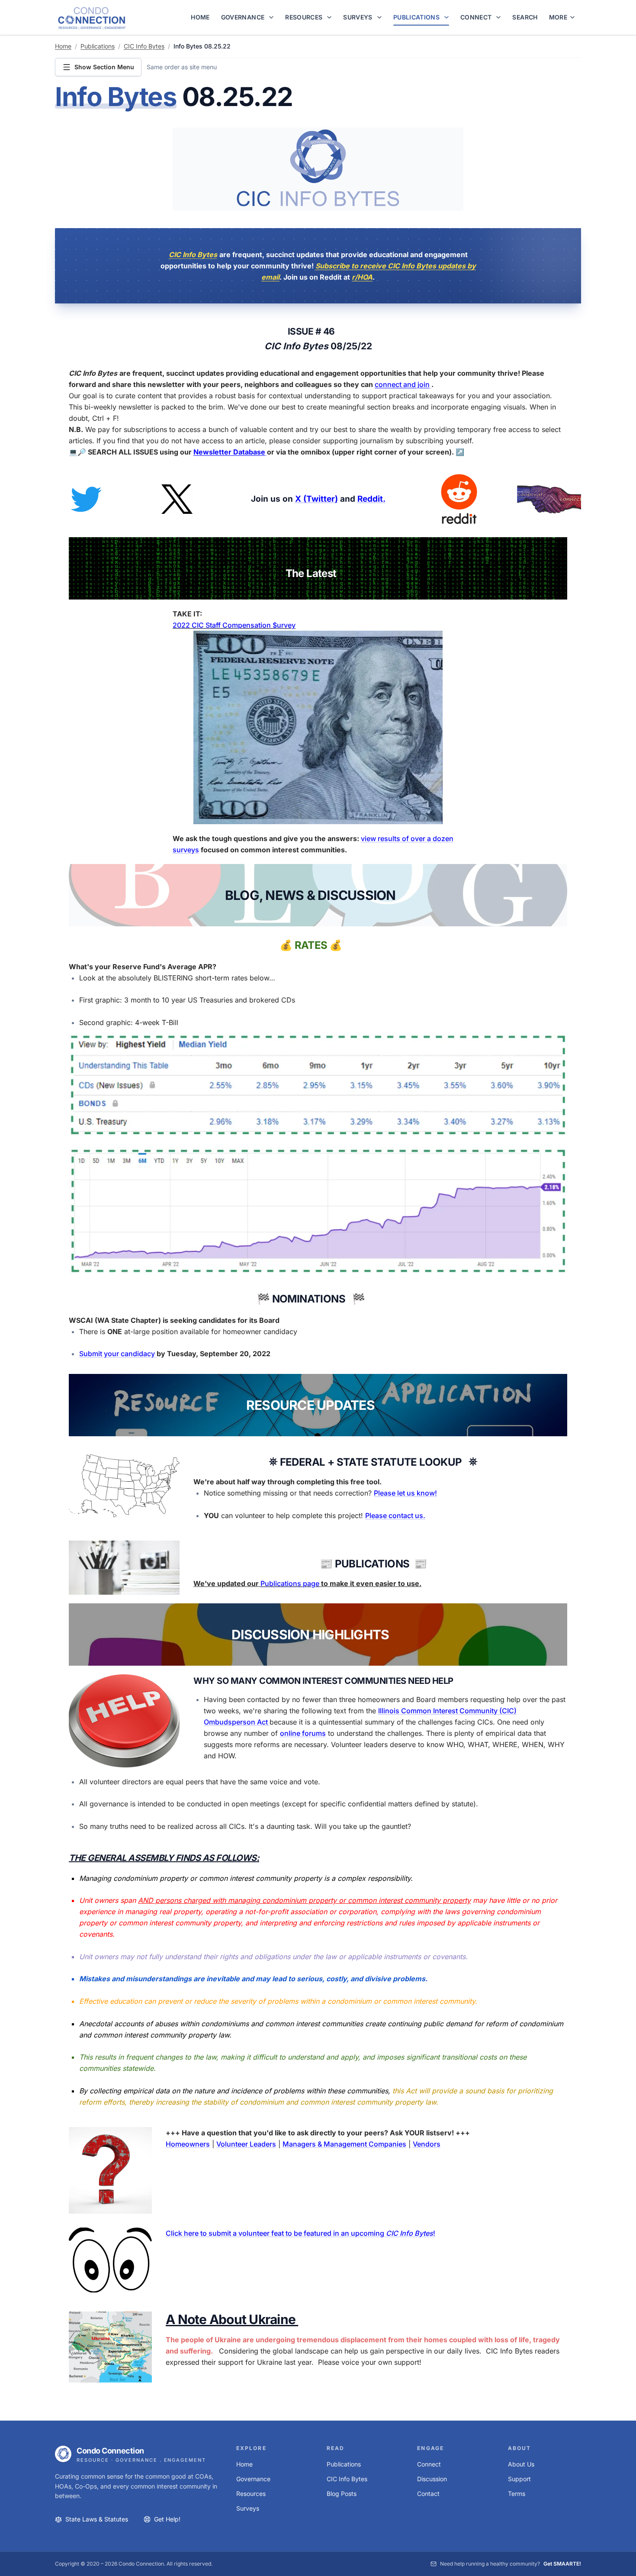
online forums (303, 1733)
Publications (98, 46)
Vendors (427, 2144)
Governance (253, 2479)
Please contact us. (395, 1515)
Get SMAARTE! (562, 2564)
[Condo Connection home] (92, 18)
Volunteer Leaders (246, 2144)
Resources (251, 2494)
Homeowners (188, 2144)
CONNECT (476, 17)
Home (63, 46)
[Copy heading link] (309, 99)
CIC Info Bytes (144, 46)
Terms (517, 2494)
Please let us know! (405, 1493)
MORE (558, 17)
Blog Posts (342, 2494)
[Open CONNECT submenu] (500, 17)
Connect (429, 2464)
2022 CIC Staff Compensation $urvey (234, 625)
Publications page (290, 1583)
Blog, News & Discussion (310, 895)
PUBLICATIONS (416, 17)
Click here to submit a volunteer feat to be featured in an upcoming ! (300, 2233)
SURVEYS (358, 17)
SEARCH (525, 17)
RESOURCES (304, 17)
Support (519, 2479)
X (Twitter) (316, 499)
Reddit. (371, 499)
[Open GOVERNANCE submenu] (273, 17)
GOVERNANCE (243, 17)
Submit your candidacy (118, 1354)
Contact (428, 2494)
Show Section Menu (104, 67)
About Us (521, 2464)
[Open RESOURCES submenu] (331, 17)
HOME (200, 17)
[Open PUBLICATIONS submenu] (448, 17)
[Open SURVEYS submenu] (381, 17)
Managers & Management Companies (344, 2144)
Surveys (248, 2508)
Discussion (432, 2479)
